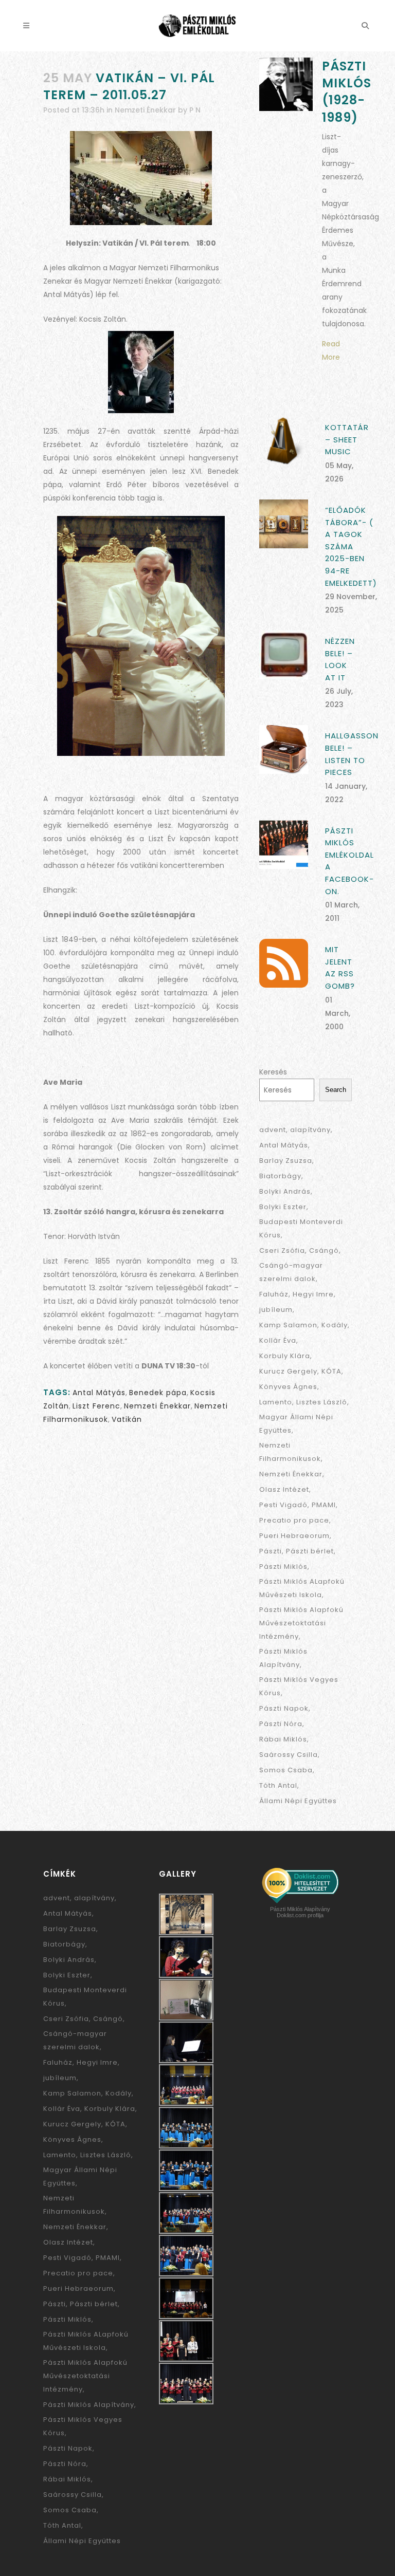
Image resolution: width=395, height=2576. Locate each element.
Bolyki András (285, 1191)
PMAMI (324, 1505)
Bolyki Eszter (283, 1207)
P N (195, 110)
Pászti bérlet (310, 1551)
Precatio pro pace (294, 1520)
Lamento (276, 1402)
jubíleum (276, 1310)
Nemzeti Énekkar (145, 110)
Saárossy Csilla (289, 1755)
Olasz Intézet (284, 1489)
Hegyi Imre (313, 1294)
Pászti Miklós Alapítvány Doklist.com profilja (300, 1912)
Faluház (274, 1294)
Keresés (273, 1072)
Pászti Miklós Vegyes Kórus (299, 1686)
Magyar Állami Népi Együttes (296, 1424)
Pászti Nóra (281, 1724)
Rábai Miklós (283, 1739)
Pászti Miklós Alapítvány (283, 1658)
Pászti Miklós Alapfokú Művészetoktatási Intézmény (301, 1623)
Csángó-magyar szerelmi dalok (291, 1272)
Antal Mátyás (99, 1393)
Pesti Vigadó (283, 1505)
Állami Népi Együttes (298, 1801)
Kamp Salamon (288, 1325)
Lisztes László (322, 1402)
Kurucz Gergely (288, 1371)
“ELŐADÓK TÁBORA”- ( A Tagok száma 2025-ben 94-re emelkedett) (351, 546)
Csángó (324, 1250)
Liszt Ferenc (96, 1406)
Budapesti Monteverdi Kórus (301, 1228)
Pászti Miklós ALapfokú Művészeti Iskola (302, 1588)
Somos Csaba (286, 1770)
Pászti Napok (284, 1708)
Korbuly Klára (285, 1356)
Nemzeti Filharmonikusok (290, 1452)
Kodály (335, 1325)
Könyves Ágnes (288, 1387)
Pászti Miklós (283, 1567)
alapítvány (310, 1130)
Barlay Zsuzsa (286, 1161)
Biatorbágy (280, 1176)
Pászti (271, 1551)
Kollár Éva (278, 1340)
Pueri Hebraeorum (294, 1536)
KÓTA (331, 1371)
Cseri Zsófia (282, 1250)
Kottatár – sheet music (347, 439)
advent (273, 1130)
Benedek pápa (158, 1393)
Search (336, 1090)
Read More (331, 350)
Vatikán (127, 1419)
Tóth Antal (278, 1785)
